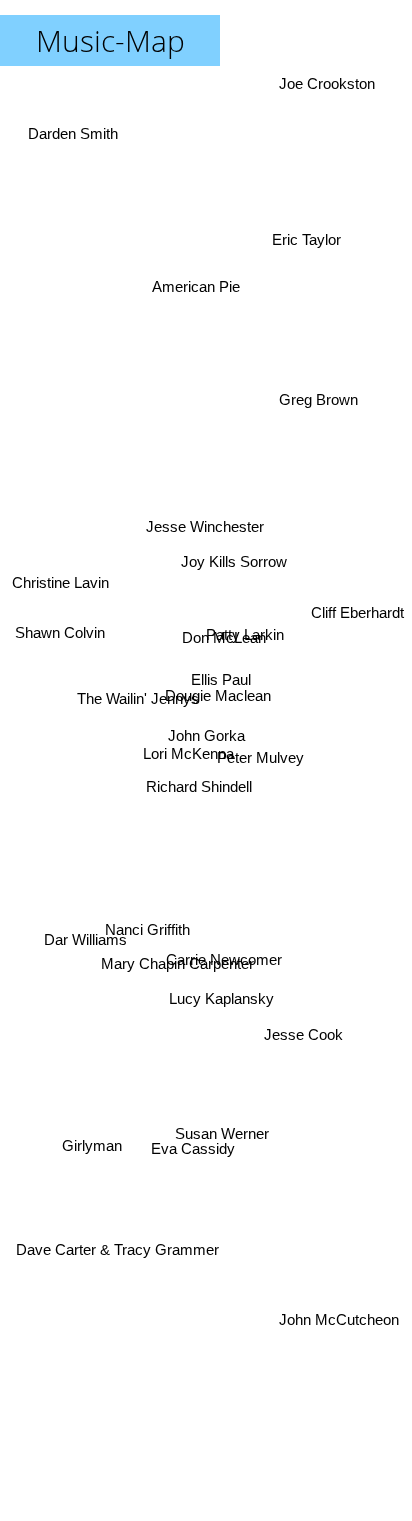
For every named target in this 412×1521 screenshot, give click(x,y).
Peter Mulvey (259, 783)
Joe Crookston (331, 83)
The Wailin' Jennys (137, 687)
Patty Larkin (245, 608)
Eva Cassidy (191, 1148)
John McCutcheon (339, 1313)
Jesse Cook (299, 1050)
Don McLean (222, 640)
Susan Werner (224, 1126)
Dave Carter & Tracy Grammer (120, 1254)
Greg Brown (321, 411)
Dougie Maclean (218, 686)
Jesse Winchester (203, 522)
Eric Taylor (301, 226)
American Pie (199, 286)
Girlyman (90, 1139)
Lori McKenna (188, 741)
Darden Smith (75, 122)
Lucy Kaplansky (214, 1008)
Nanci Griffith (150, 952)
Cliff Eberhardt (357, 613)
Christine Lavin (61, 573)
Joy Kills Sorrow (239, 566)
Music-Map (110, 40)
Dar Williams (86, 946)
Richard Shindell (199, 782)
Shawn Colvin (58, 662)
